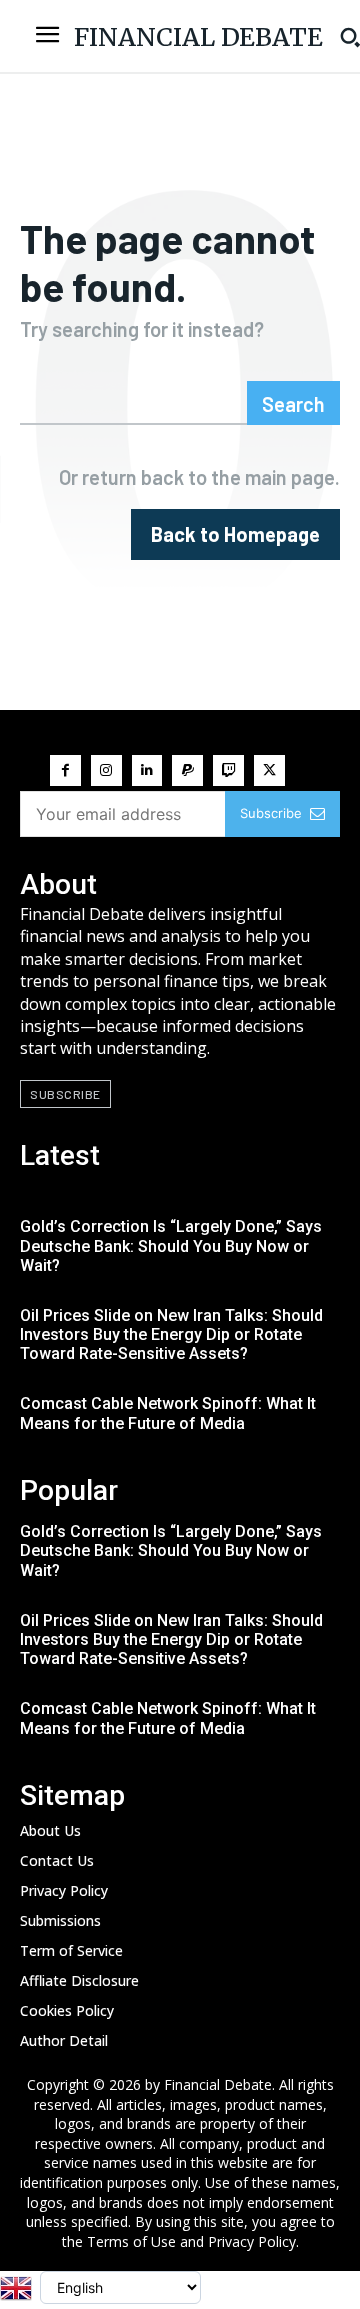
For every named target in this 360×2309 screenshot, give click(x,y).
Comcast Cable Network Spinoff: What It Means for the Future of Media (168, 1413)
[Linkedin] (147, 770)
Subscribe (271, 813)
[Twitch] (228, 770)
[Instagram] (106, 770)
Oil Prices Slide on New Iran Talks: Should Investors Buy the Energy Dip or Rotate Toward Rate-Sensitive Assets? (171, 1334)
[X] (269, 770)
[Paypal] (187, 770)
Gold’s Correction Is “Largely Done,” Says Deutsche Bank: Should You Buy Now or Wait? (171, 1245)
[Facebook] (65, 770)
